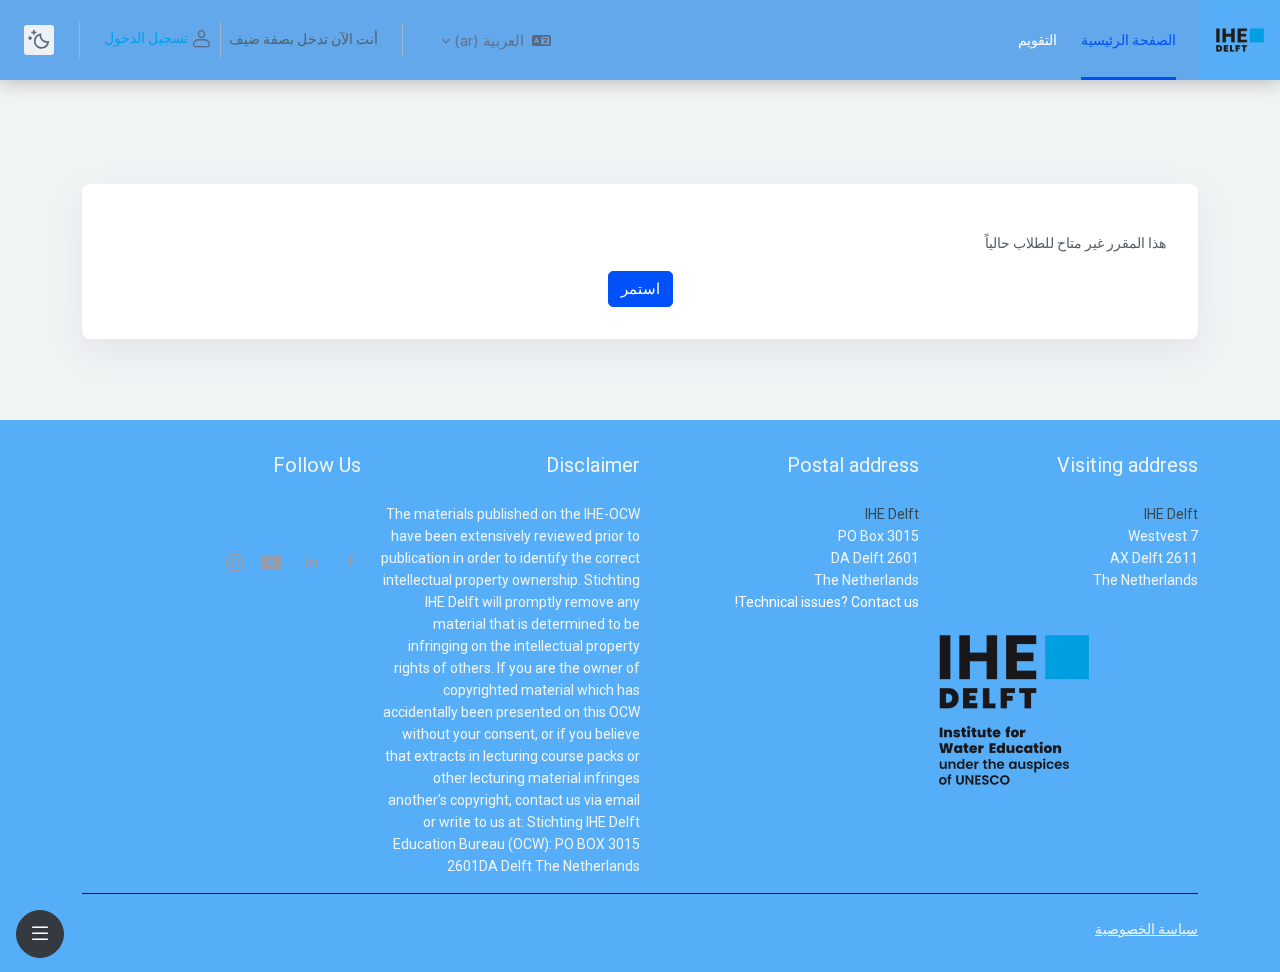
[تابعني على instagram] (234, 564)
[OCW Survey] (917, 624)
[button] (496, 40)
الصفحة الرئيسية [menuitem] (1128, 40)
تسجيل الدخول (146, 38)
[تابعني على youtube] (273, 564)
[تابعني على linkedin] (311, 563)
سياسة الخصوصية (1146, 929)
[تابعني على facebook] (350, 563)
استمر (640, 288)
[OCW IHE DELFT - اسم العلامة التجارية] (1240, 40)
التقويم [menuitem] (1037, 40)
